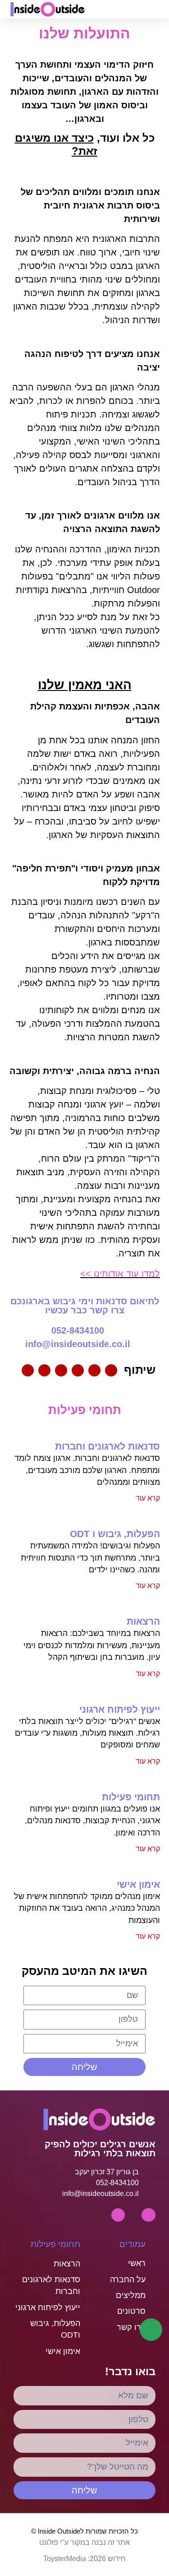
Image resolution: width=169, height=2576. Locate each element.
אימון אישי (138, 1884)
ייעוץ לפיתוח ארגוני (120, 1709)
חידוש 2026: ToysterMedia (84, 2559)
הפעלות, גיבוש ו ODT (115, 1534)
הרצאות (143, 1621)
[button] (127, 9)
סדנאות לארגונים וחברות (107, 1446)
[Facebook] (118, 2215)
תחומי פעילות (131, 1797)
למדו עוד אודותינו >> (120, 1274)
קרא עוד (148, 1498)
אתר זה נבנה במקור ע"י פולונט (84, 2542)
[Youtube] (148, 2215)
